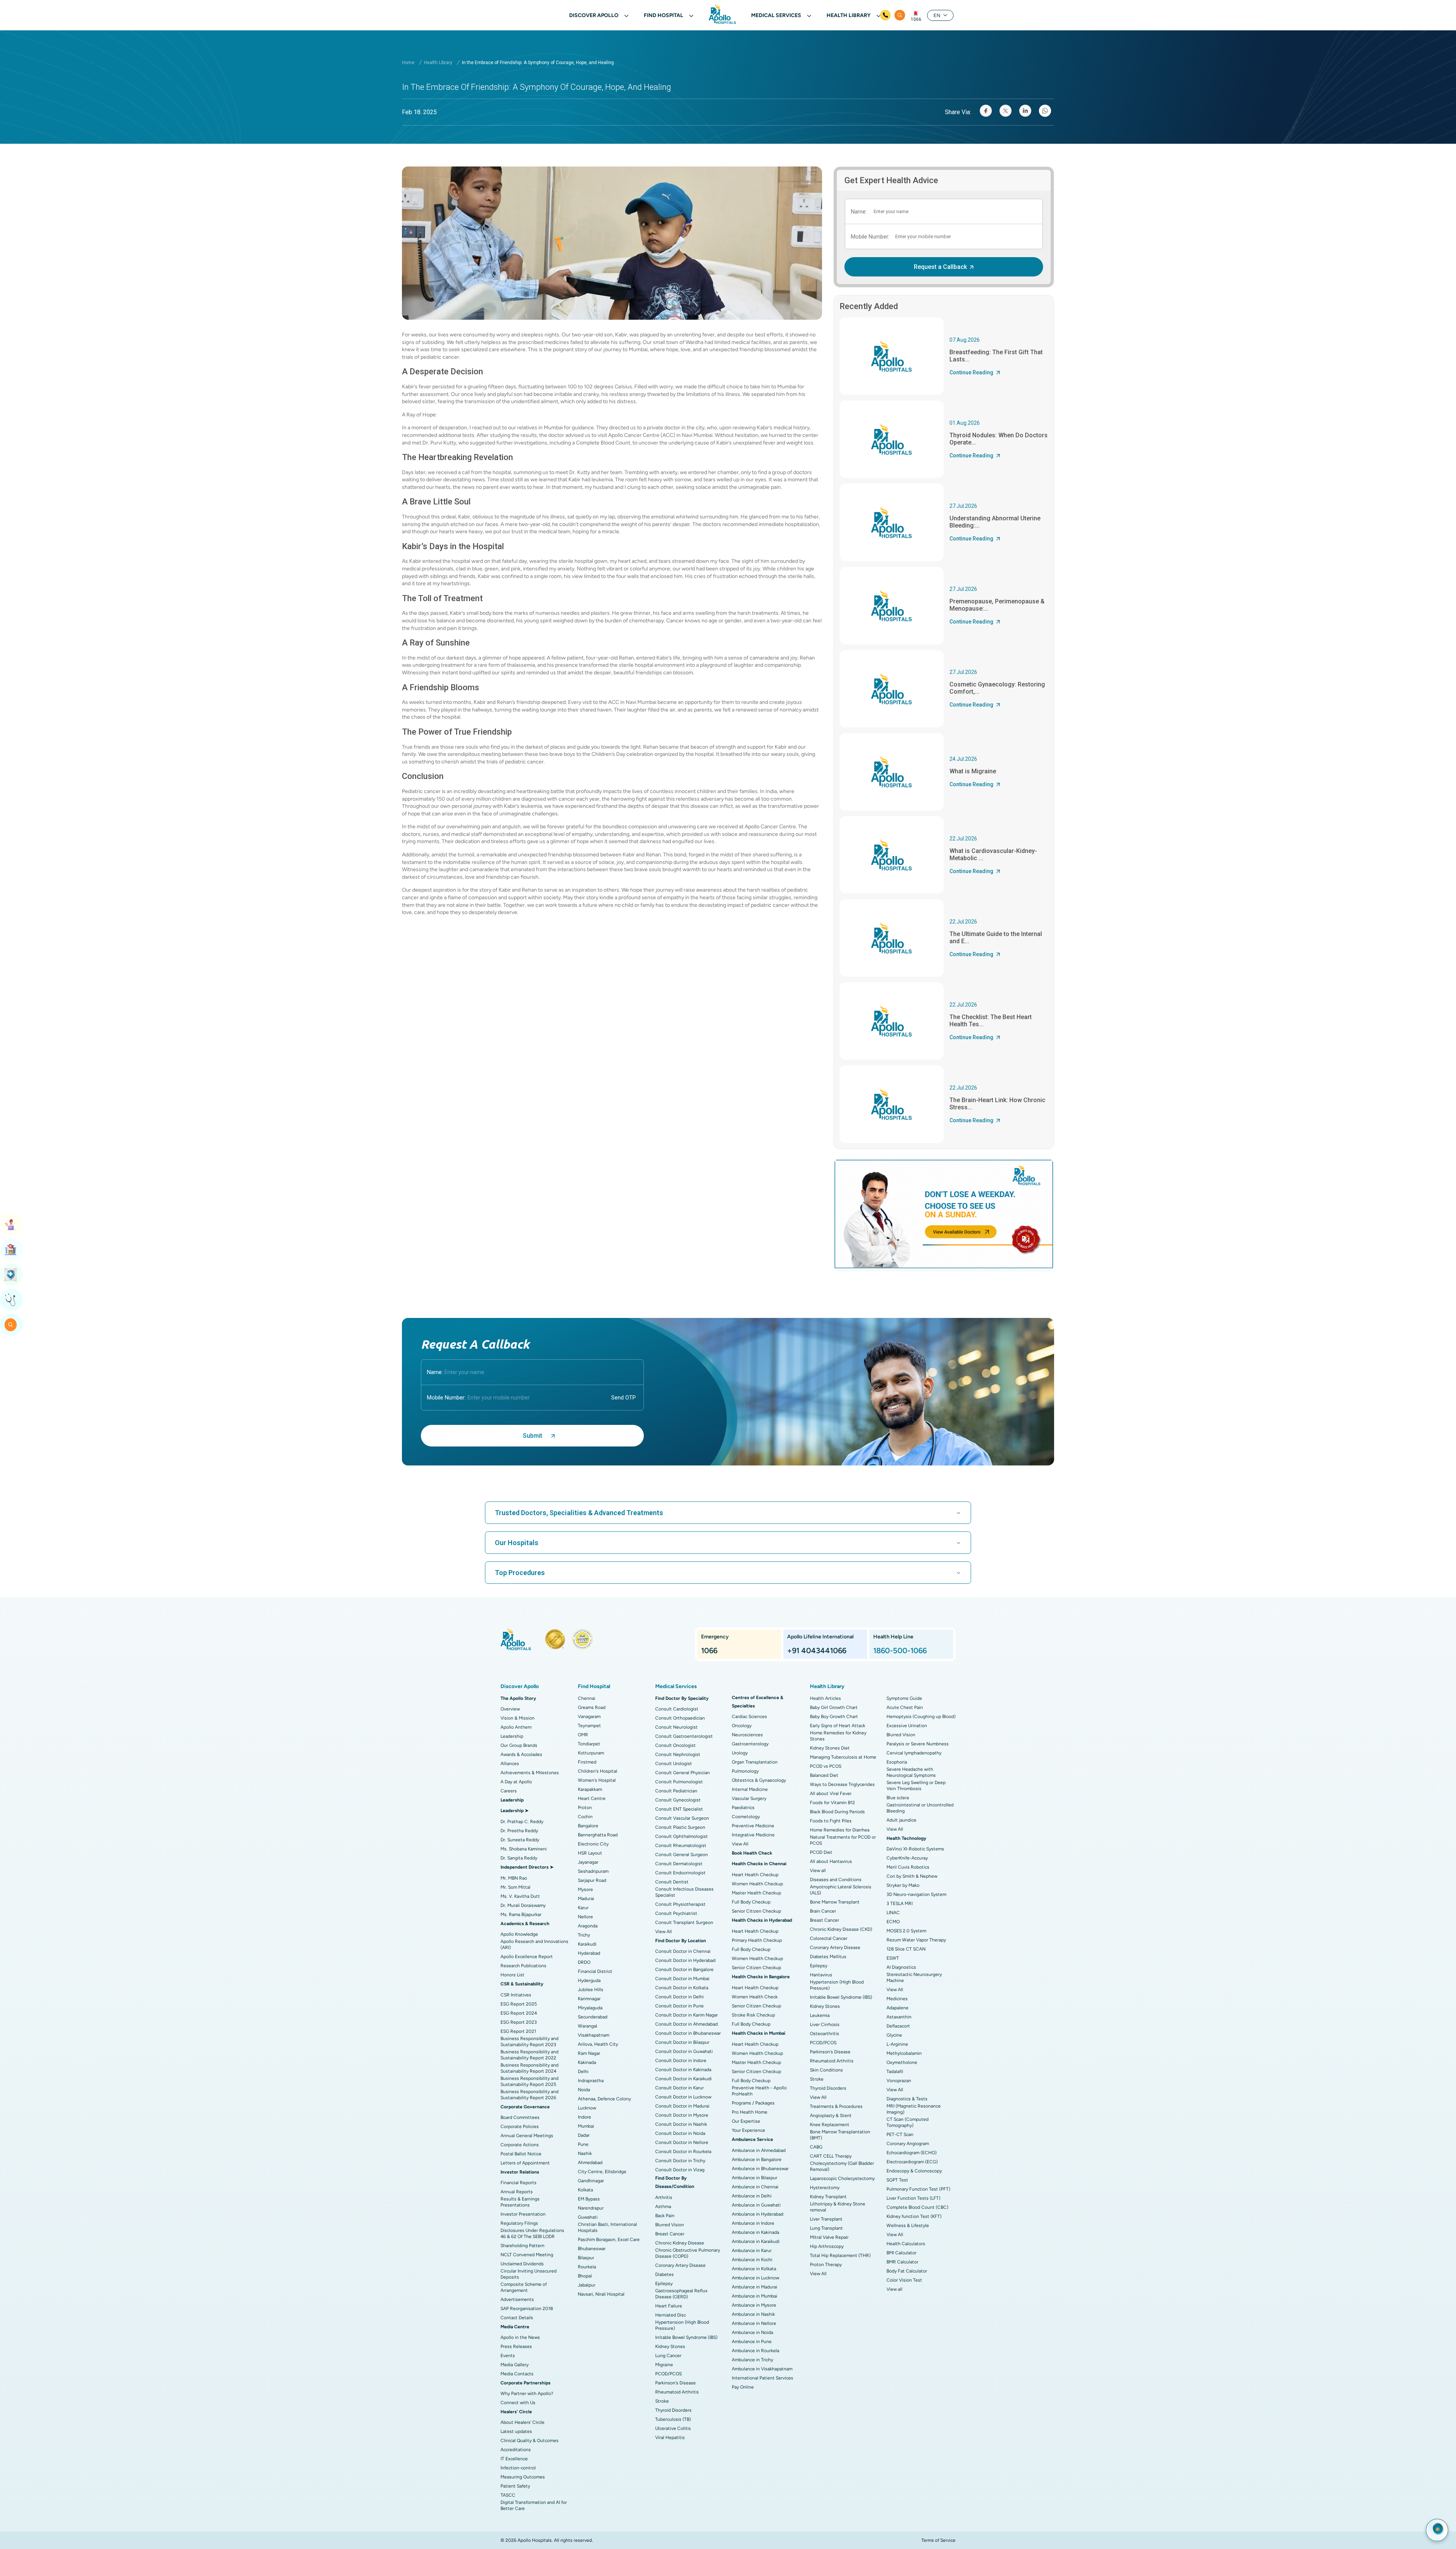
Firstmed (587, 1762)
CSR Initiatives (516, 1995)
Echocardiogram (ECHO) (912, 2153)
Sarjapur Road (592, 1880)
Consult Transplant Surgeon (684, 1922)
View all (818, 1871)
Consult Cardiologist (677, 1709)
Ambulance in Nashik (753, 2314)
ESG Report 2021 (518, 2031)
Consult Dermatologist (679, 1864)
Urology (740, 1753)
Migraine (664, 2365)
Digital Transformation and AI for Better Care (534, 2505)
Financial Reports (519, 2183)
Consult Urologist (674, 1764)
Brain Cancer (823, 1911)
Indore (584, 2117)
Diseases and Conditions (836, 1880)
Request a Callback (940, 267)
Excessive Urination (907, 1726)
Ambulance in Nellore (754, 2323)
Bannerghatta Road (598, 1835)
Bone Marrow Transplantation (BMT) (840, 2135)
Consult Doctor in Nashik (681, 2124)
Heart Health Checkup (755, 1875)
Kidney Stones (670, 2346)
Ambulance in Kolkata (754, 2269)
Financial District (595, 1971)
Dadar (584, 2135)
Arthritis (664, 2197)
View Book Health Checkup (11, 1275)
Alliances (510, 1764)
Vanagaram (589, 1717)
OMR (583, 1735)
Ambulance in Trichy (752, 2360)
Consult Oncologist (675, 1745)
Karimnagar (589, 1999)
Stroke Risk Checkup (753, 2015)
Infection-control (518, 2468)
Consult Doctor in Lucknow (683, 2097)
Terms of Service (938, 2540)
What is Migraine (973, 771)
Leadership (512, 1736)
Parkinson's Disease (675, 2383)
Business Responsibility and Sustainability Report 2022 (530, 2055)
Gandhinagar (591, 2181)
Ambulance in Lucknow (755, 2278)
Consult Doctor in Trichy (680, 2161)
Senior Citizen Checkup (756, 1911)
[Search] (900, 15)
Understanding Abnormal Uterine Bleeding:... (995, 522)
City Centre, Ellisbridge (602, 2172)
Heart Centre (592, 1798)
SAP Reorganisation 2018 (527, 2309)
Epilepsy (664, 2284)
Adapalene (897, 2008)
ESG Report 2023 (519, 2022)
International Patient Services (763, 2378)
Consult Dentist (672, 1882)
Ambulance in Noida (752, 2332)
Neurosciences (747, 1735)
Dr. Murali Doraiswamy (523, 1905)
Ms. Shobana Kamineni (524, 1849)
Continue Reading (971, 372)
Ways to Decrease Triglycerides (842, 1784)
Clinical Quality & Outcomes (530, 2441)
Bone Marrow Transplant (835, 1902)
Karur (583, 1908)
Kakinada (587, 2062)
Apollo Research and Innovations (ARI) (534, 1944)
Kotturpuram (591, 1753)
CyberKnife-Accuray (907, 1858)
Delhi (583, 2072)
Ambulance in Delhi (752, 2196)
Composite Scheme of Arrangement (524, 2287)
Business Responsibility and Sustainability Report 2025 (530, 2081)
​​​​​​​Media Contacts (517, 2374)
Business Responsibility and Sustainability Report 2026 (530, 2095)
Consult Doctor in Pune (679, 2006)
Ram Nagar (589, 2053)
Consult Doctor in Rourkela (683, 2152)
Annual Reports (517, 2192)
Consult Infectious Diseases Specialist (684, 1892)
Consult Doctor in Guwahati (684, 2051)
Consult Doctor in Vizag (680, 2170)
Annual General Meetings (527, 2136)
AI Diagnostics (901, 1967)
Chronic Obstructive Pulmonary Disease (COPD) (688, 2253)
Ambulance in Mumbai (755, 2296)
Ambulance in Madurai (755, 2287)
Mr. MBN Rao (514, 1878)
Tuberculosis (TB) (673, 2419)
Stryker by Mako (903, 1885)
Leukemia (820, 2015)
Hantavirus (821, 1975)
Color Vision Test (904, 2280)
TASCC (508, 2495)
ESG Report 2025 (519, 2004)
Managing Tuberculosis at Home (843, 1757)
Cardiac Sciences (749, 1717)
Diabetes (664, 2274)
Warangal (588, 2026)
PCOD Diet (821, 1852)
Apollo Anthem (516, 1727)
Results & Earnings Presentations (520, 2202)
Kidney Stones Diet (830, 1748)
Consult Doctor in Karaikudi (683, 2079)
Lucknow (587, 2108)
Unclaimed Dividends (522, 2264)
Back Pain (665, 2216)
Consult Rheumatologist (681, 1845)
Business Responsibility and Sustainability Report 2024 (530, 2068)
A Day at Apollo (516, 1782)
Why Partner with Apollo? (527, 2394)
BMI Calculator (901, 2253)
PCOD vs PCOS (826, 1766)
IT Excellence (514, 2459)
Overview (510, 1709)
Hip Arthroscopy (827, 2246)
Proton (585, 1808)
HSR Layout (590, 1853)
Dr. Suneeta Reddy (520, 1840)
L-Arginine (897, 2044)
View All (664, 1932)
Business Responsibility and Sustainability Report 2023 (530, 2042)
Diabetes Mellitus (828, 1957)
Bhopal (585, 2276)
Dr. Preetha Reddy (519, 1831)
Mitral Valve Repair (829, 2237)
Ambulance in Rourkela (755, 2351)
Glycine (894, 2035)
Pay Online (743, 2387)
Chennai (587, 1698)
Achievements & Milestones (530, 1773)
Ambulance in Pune (752, 2342)
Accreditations (516, 2450)
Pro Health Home (750, 2112)
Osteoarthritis (824, 2034)
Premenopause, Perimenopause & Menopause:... (997, 605)
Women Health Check (755, 1997)
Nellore (585, 1917)
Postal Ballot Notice (521, 2154)
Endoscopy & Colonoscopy (914, 2171)
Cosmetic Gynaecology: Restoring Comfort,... (997, 688)
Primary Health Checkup (757, 1940)
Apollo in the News (520, 2337)
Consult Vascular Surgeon (682, 1818)
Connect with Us (518, 2403)
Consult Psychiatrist (676, 1913)
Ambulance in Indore (753, 2223)
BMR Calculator (902, 2262)
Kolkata (585, 2190)
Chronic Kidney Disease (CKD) (841, 1929)
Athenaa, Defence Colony (604, 2099)
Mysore (585, 1889)
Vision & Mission (518, 1718)
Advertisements (517, 2299)
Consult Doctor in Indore (681, 2061)
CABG (816, 2147)
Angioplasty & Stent (831, 2116)
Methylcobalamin (904, 2053)
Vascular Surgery (749, 1798)
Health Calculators (906, 2244)
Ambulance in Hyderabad (758, 2214)
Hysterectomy (825, 2188)
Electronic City (593, 1844)
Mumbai (586, 2126)
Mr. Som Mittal (515, 1887)
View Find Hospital (11, 1250)
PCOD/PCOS (668, 2374)
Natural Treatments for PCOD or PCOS (843, 1840)
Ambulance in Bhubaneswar (760, 2169)
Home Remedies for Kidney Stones (838, 1736)
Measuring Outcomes (523, 2477)
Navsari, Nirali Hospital (601, 2294)
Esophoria (897, 1762)
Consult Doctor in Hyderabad (685, 1960)
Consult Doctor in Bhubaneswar (688, 2033)
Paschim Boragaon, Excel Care (609, 2240)
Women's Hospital (597, 1780)
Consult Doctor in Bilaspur (682, 2042)
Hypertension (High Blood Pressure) (682, 2325)
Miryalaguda (590, 2008)
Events (508, 2356)
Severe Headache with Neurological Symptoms (911, 1772)
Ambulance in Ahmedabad (759, 2150)
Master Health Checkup (756, 1893)
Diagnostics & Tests (907, 2099)
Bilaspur (586, 2258)
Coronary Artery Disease (680, 2265)
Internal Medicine (750, 1789)
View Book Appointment (11, 1225)
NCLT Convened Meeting (527, 2255)
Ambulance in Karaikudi (756, 2241)
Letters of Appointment (525, 2163)
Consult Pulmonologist (679, 1782)
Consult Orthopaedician (680, 1718)
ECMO (893, 1922)
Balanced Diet (824, 1775)
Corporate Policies (520, 2127)
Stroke (662, 2401)
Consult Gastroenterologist (684, 1736)
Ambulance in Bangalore (757, 2160)
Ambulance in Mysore (754, 2305)
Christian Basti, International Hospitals (607, 2227)
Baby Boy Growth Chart (834, 1717)
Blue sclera (898, 1798)
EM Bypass (589, 2199)
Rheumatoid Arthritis (677, 2392)
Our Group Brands (519, 1745)
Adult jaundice (901, 1820)
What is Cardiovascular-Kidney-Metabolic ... (993, 854)
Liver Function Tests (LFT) (913, 2198)
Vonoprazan (899, 2081)
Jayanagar (588, 1862)
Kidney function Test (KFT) (914, 2216)
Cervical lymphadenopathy (914, 1753)
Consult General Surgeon (682, 1855)
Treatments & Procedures (836, 2106)
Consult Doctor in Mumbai (682, 1979)
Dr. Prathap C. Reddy (522, 1822)
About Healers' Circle (522, 2422)
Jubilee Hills (591, 1990)
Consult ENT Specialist (679, 1809)
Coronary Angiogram (908, 2144)
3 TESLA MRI (900, 1904)
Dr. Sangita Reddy (519, 1858)
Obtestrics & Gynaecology (759, 1780)
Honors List (512, 1975)
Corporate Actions (520, 2145)
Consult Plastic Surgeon (680, 1827)
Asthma (663, 2207)
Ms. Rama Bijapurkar (521, 1914)
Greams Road (592, 1707)
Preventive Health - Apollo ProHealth (759, 2091)
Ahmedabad (590, 2163)
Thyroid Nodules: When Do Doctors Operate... (999, 439)
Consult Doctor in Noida (680, 2133)
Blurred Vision (670, 2225)
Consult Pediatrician (676, 1791)
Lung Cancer (668, 2356)
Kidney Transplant (828, 2197)
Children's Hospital (598, 1771)
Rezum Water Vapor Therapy (916, 1940)
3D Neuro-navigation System (916, 1894)
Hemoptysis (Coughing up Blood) (921, 1717)
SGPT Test (897, 2180)
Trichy (584, 1935)
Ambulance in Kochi (752, 2260)
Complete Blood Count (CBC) (917, 2207)
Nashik (585, 2153)
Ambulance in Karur (752, 2251)
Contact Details (517, 2318)
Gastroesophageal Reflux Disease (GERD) (681, 2294)
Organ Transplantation (755, 1762)
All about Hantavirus (831, 1861)
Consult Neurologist (676, 1727)
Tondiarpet (589, 1744)
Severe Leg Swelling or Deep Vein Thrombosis (916, 1786)
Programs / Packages (753, 2103)
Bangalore (588, 1826)
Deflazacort (898, 2026)
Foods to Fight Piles (831, 1821)
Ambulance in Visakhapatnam (762, 2369)
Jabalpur (587, 2285)
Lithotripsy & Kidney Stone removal (838, 2207)
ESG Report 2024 (519, 2013)
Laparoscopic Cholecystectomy (842, 2178)
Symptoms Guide (904, 1698)
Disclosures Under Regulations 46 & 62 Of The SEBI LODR (532, 2233)
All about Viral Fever (831, 1794)
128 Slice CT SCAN (906, 1949)
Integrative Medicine (753, 1835)
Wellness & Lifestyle (908, 2225)
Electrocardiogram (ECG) (912, 2162)
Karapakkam (590, 1789)
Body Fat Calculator (907, 2271)
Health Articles (825, 1698)
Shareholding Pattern (522, 2246)
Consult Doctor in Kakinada (683, 2070)
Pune (583, 2144)
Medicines (897, 1999)
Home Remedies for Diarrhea (840, 1830)
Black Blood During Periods (837, 1812)
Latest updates (516, 2431)
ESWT (893, 1958)
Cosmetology (746, 1817)
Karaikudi (587, 1944)
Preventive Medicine (753, 1826)
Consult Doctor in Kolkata (682, 1988)
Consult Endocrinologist (680, 1873)
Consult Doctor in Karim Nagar (686, 2015)
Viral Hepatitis (670, 2437)
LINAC (893, 1913)
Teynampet (589, 1726)
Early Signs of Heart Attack (838, 1726)
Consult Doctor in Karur (679, 2088)
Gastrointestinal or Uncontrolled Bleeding (920, 1808)
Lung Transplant (826, 2228)
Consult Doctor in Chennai (683, 1951)
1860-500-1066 (900, 1651)
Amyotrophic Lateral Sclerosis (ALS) (841, 1890)
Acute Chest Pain (905, 1707)
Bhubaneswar (592, 2249)
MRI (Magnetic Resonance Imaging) (914, 2109)
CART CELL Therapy (831, 2156)
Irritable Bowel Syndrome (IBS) (686, 2337)
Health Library (438, 63)
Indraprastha (591, 2081)
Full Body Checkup (751, 1902)
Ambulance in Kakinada (755, 2232)
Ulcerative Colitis (673, 2428)
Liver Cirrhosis (825, 2024)
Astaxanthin (899, 2017)
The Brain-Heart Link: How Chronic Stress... (997, 1104)
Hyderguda (589, 1980)
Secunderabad (593, 2017)
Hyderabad (589, 1953)
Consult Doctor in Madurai (682, 2106)
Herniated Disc (671, 2315)
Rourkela (587, 2267)
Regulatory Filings (519, 2223)
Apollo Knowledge (519, 1934)
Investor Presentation (523, 2214)
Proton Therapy (826, 2265)
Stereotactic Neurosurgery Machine (914, 1977)
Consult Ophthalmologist (682, 1836)
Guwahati (588, 2217)
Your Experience (748, 2130)
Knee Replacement (830, 2125)
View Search (11, 1325)
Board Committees (520, 2117)
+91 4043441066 (817, 1651)
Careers (509, 1791)
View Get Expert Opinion (11, 1300)
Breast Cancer (670, 2234)
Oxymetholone (902, 2062)
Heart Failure (669, 2306)
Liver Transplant (826, 2219)
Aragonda (588, 1926)
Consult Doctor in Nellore (682, 2142)
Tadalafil (895, 2072)
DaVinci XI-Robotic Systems (915, 1849)
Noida (584, 2090)
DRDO (584, 1962)
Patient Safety (515, 2486)
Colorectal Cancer (829, 1938)
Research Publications (523, 1966)
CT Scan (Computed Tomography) (908, 2122)
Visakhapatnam (594, 2035)
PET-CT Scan (900, 2134)
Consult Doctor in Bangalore (684, 1969)
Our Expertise (746, 2121)
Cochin (585, 1817)
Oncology (742, 1726)
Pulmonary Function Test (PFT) (918, 2189)
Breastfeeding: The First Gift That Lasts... (996, 356)
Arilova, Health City (598, 2044)
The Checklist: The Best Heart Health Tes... (991, 1021)
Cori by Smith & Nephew (912, 1876)
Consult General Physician (682, 1773)
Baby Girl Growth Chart (834, 1707)
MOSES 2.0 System (906, 1931)
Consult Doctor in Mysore (682, 2115)
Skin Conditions (826, 2070)
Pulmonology (745, 1771)
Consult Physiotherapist (680, 1904)
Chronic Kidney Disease (680, 2243)
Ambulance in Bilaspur (755, 2178)
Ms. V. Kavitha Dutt (520, 1896)
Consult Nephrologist (678, 1754)
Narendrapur (591, 2208)
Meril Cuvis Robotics (908, 1867)
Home (408, 63)
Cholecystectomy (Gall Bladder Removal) (842, 2166)
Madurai (586, 1899)
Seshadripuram (593, 1871)
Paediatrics (743, 1808)
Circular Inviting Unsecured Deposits (529, 2274)
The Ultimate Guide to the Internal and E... (996, 938)
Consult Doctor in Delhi (679, 1997)
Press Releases (516, 2346)
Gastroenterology (750, 1744)
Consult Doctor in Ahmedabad (686, 2024)
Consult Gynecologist (678, 1800)
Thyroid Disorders (673, 2410)
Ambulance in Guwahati (756, 2205)
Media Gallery (515, 2365)
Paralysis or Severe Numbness (918, 1744)
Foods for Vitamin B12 (832, 1803)
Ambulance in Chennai (755, 2187)
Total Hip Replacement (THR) (840, 2255)
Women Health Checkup (757, 1884)
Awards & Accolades (521, 1754)
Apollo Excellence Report (527, 1957)
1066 (916, 19)
